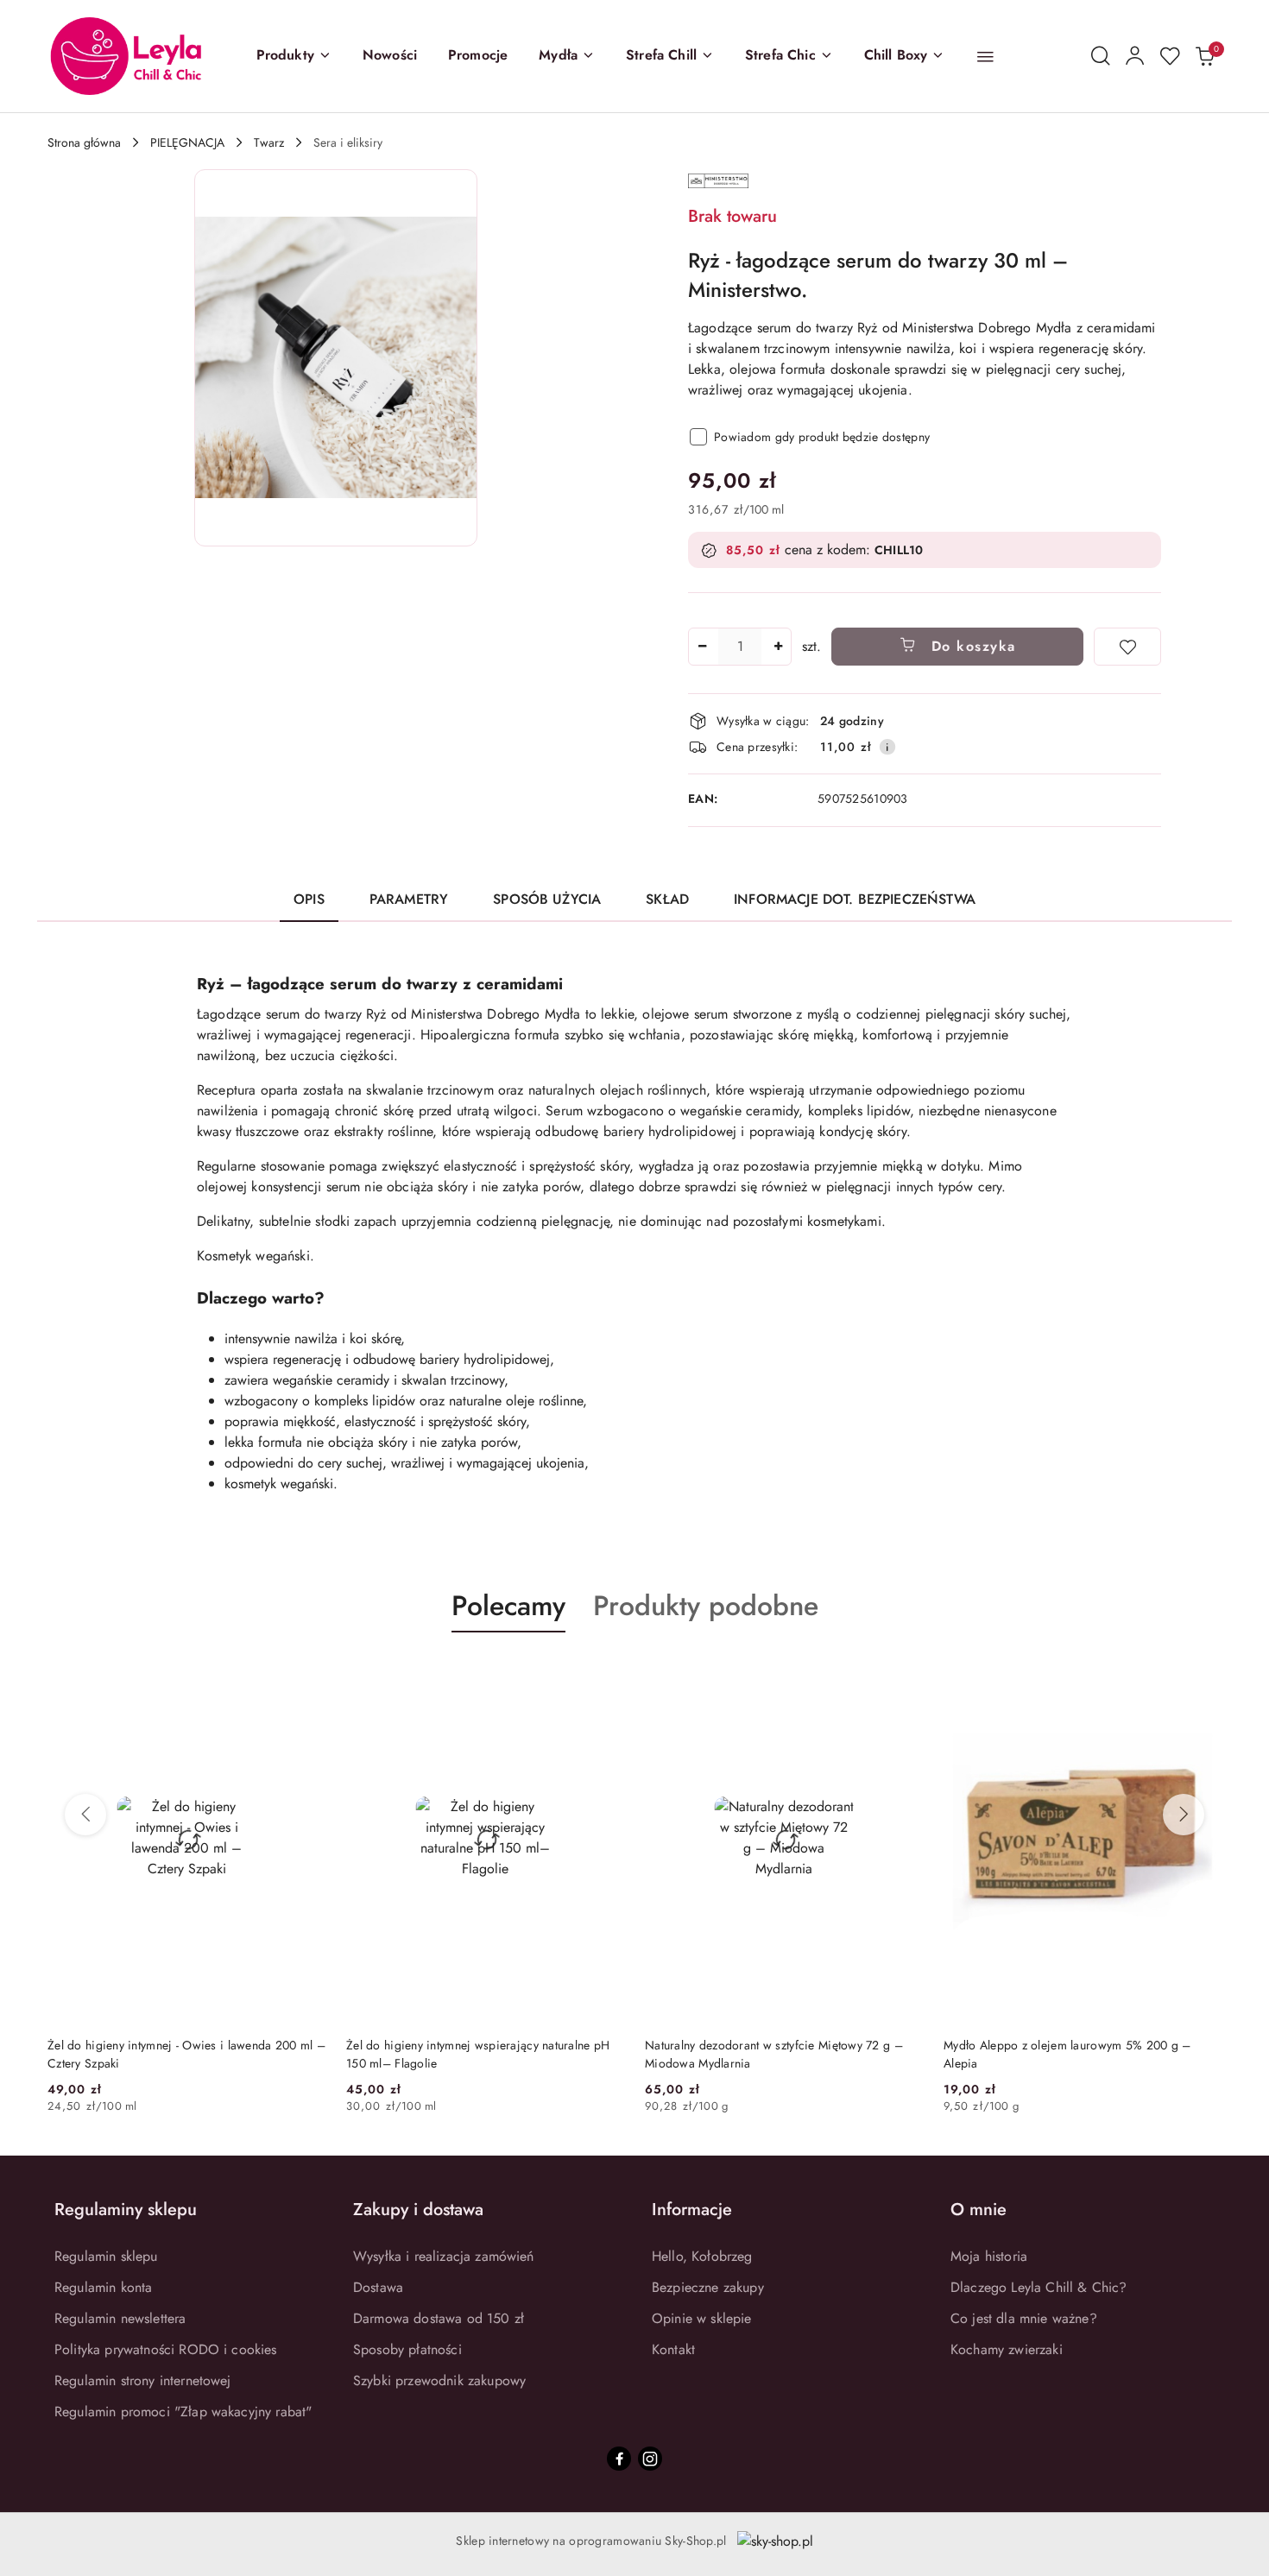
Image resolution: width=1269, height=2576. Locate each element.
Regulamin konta (103, 2287)
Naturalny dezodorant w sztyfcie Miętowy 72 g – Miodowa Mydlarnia (475, 2054)
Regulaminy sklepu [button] (126, 2210)
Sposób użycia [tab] (547, 899)
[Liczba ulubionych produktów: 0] (1170, 56)
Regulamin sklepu (106, 2256)
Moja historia (989, 2256)
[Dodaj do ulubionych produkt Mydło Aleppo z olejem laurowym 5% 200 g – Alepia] (903, 1673)
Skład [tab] (667, 899)
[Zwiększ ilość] (778, 647)
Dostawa (378, 2287)
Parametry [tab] (409, 899)
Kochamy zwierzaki (1007, 2349)
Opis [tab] (309, 899)
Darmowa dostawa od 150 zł (439, 2318)
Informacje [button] (692, 2210)
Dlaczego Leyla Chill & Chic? (1039, 2287)
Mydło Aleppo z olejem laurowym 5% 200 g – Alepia (768, 2054)
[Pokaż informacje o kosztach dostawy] (887, 747)
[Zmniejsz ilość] (702, 647)
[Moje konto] (1135, 56)
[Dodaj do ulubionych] (1127, 647)
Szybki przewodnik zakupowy (439, 2380)
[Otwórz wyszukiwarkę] (1101, 56)
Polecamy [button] (508, 1606)
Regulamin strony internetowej (143, 2380)
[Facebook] (619, 2459)
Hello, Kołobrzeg (702, 2256)
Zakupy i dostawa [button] (418, 2210)
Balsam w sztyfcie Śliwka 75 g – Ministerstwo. (1066, 2045)
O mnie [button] (979, 2210)
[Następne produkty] (1184, 1815)
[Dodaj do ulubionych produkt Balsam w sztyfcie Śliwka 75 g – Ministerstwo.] (1202, 1673)
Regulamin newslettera (120, 2318)
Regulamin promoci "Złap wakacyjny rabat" (183, 2412)
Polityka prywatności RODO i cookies (166, 2349)
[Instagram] (650, 2459)
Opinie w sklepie (702, 2318)
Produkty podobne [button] (706, 1606)
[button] (294, 56)
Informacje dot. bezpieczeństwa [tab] (855, 899)
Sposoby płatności (407, 2349)
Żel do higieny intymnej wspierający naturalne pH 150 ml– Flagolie (179, 2054)
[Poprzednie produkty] (85, 1815)
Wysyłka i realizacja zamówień (444, 2256)
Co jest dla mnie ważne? (1024, 2318)
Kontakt (673, 2349)
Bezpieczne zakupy (708, 2287)
